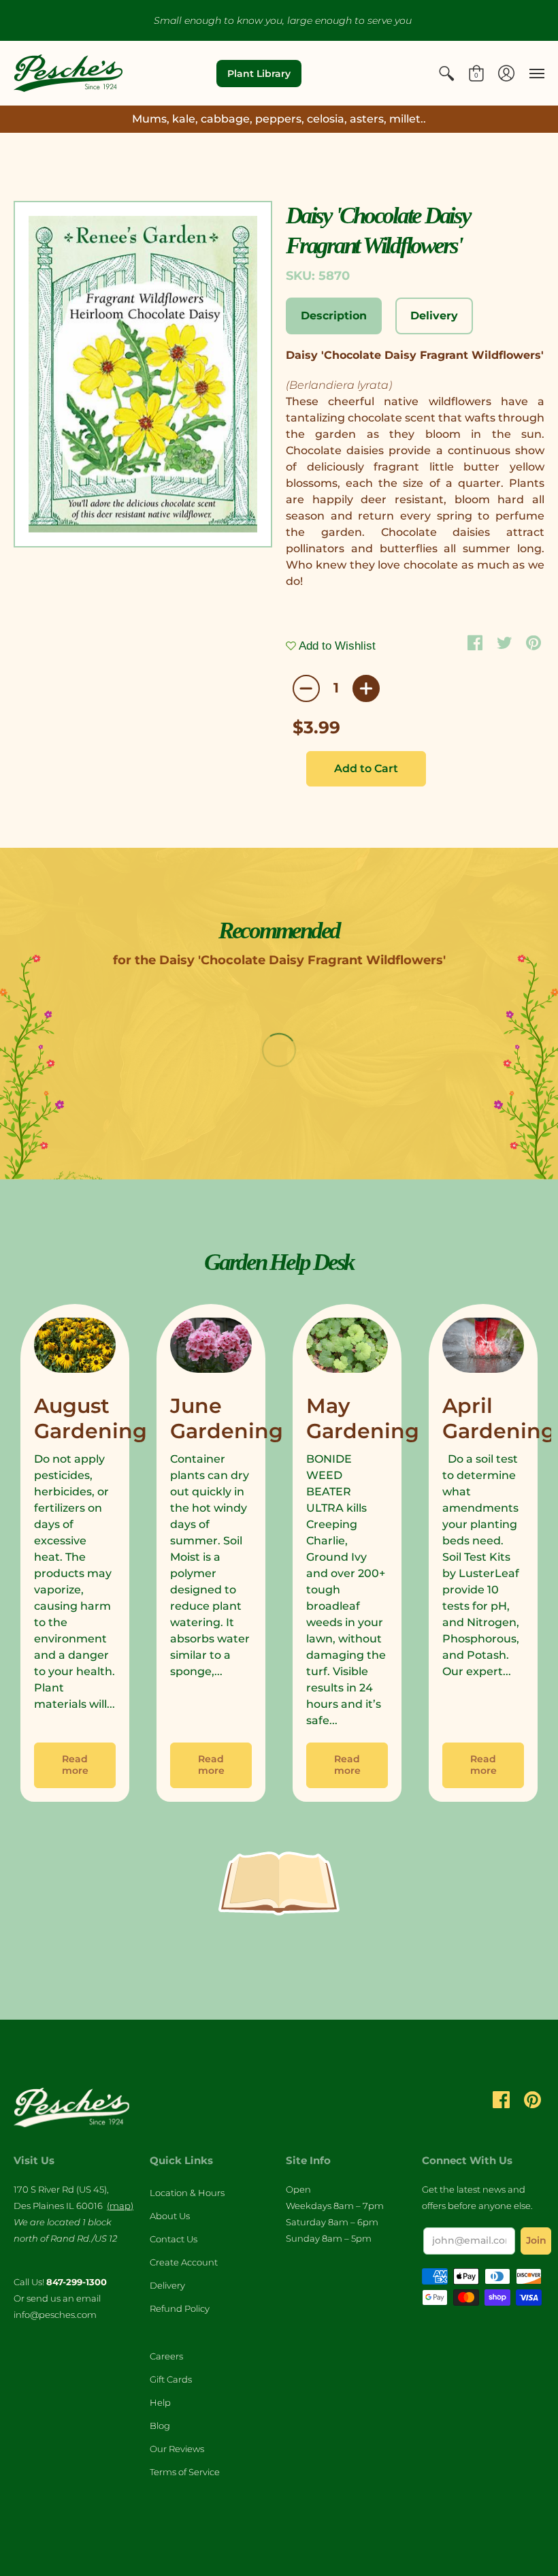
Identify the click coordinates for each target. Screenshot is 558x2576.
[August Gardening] (75, 1348)
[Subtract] (306, 688)
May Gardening (363, 1419)
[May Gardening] (347, 1348)
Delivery (167, 2285)
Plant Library (259, 74)
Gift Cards (171, 2379)
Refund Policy (180, 2308)
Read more (75, 1765)
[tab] (334, 316)
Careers (166, 2356)
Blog (160, 2426)
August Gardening (91, 1419)
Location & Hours (187, 2193)
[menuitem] (446, 73)
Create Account (184, 2262)
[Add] (366, 688)
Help (160, 2402)
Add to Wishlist (336, 646)
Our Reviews (177, 2449)
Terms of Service (185, 2472)
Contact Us (174, 2239)
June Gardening (227, 1419)
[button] (446, 73)
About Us (170, 2216)
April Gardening (499, 1419)
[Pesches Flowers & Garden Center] (68, 73)
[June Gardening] (211, 1348)
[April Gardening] (483, 1348)
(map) (120, 2206)
